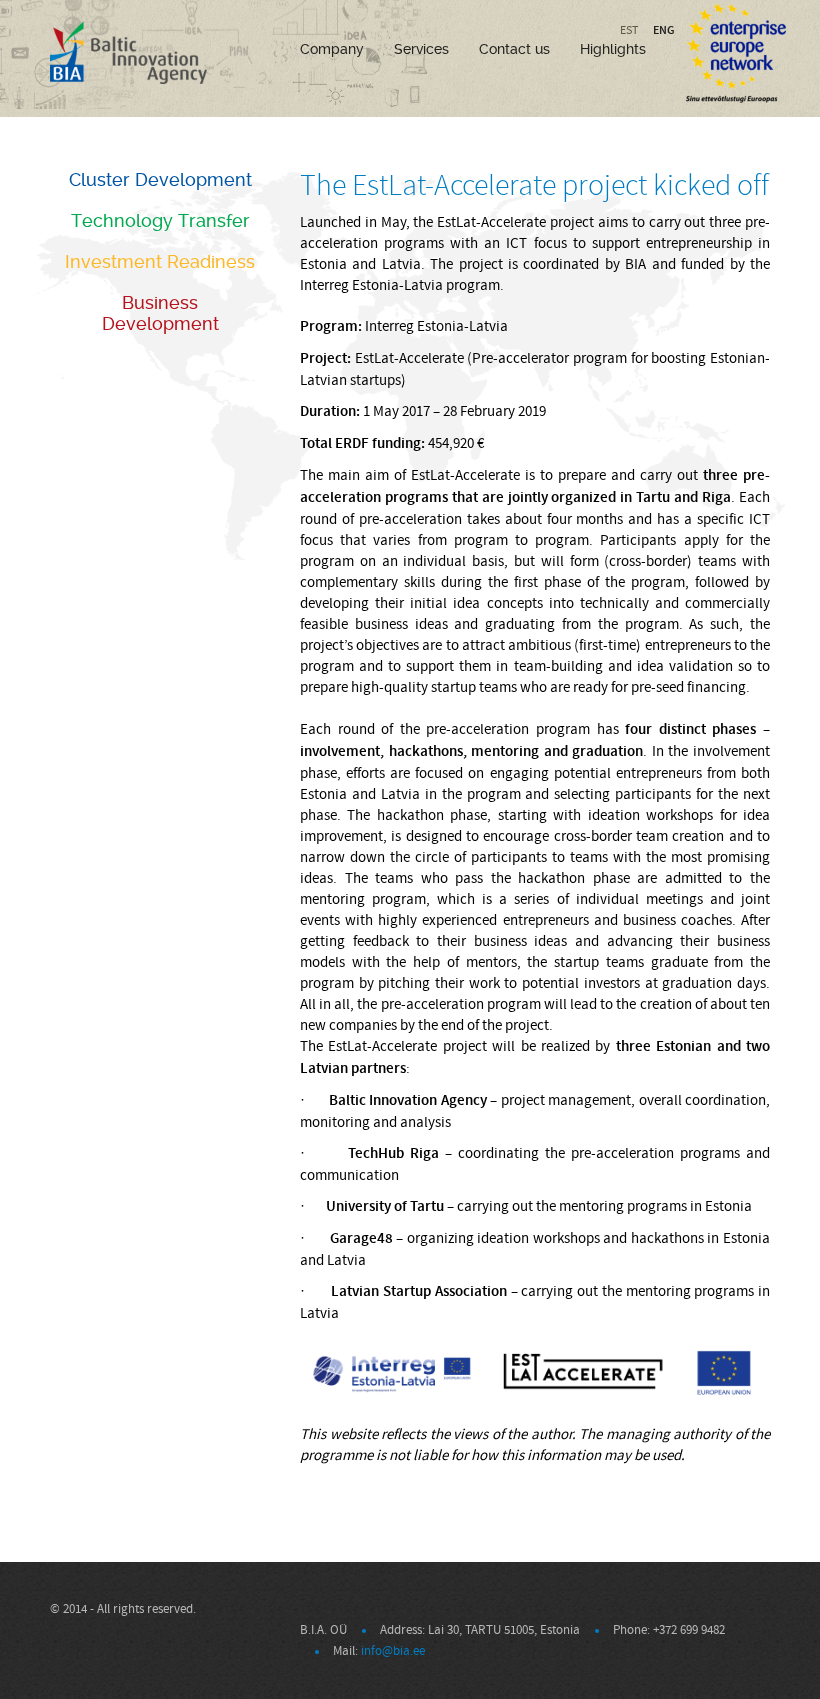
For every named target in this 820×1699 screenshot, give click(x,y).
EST (629, 30)
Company (332, 49)
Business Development (160, 313)
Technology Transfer (160, 220)
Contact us (514, 49)
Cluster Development (160, 179)
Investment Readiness (160, 261)
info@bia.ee (393, 1651)
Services (421, 49)
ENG (664, 30)
